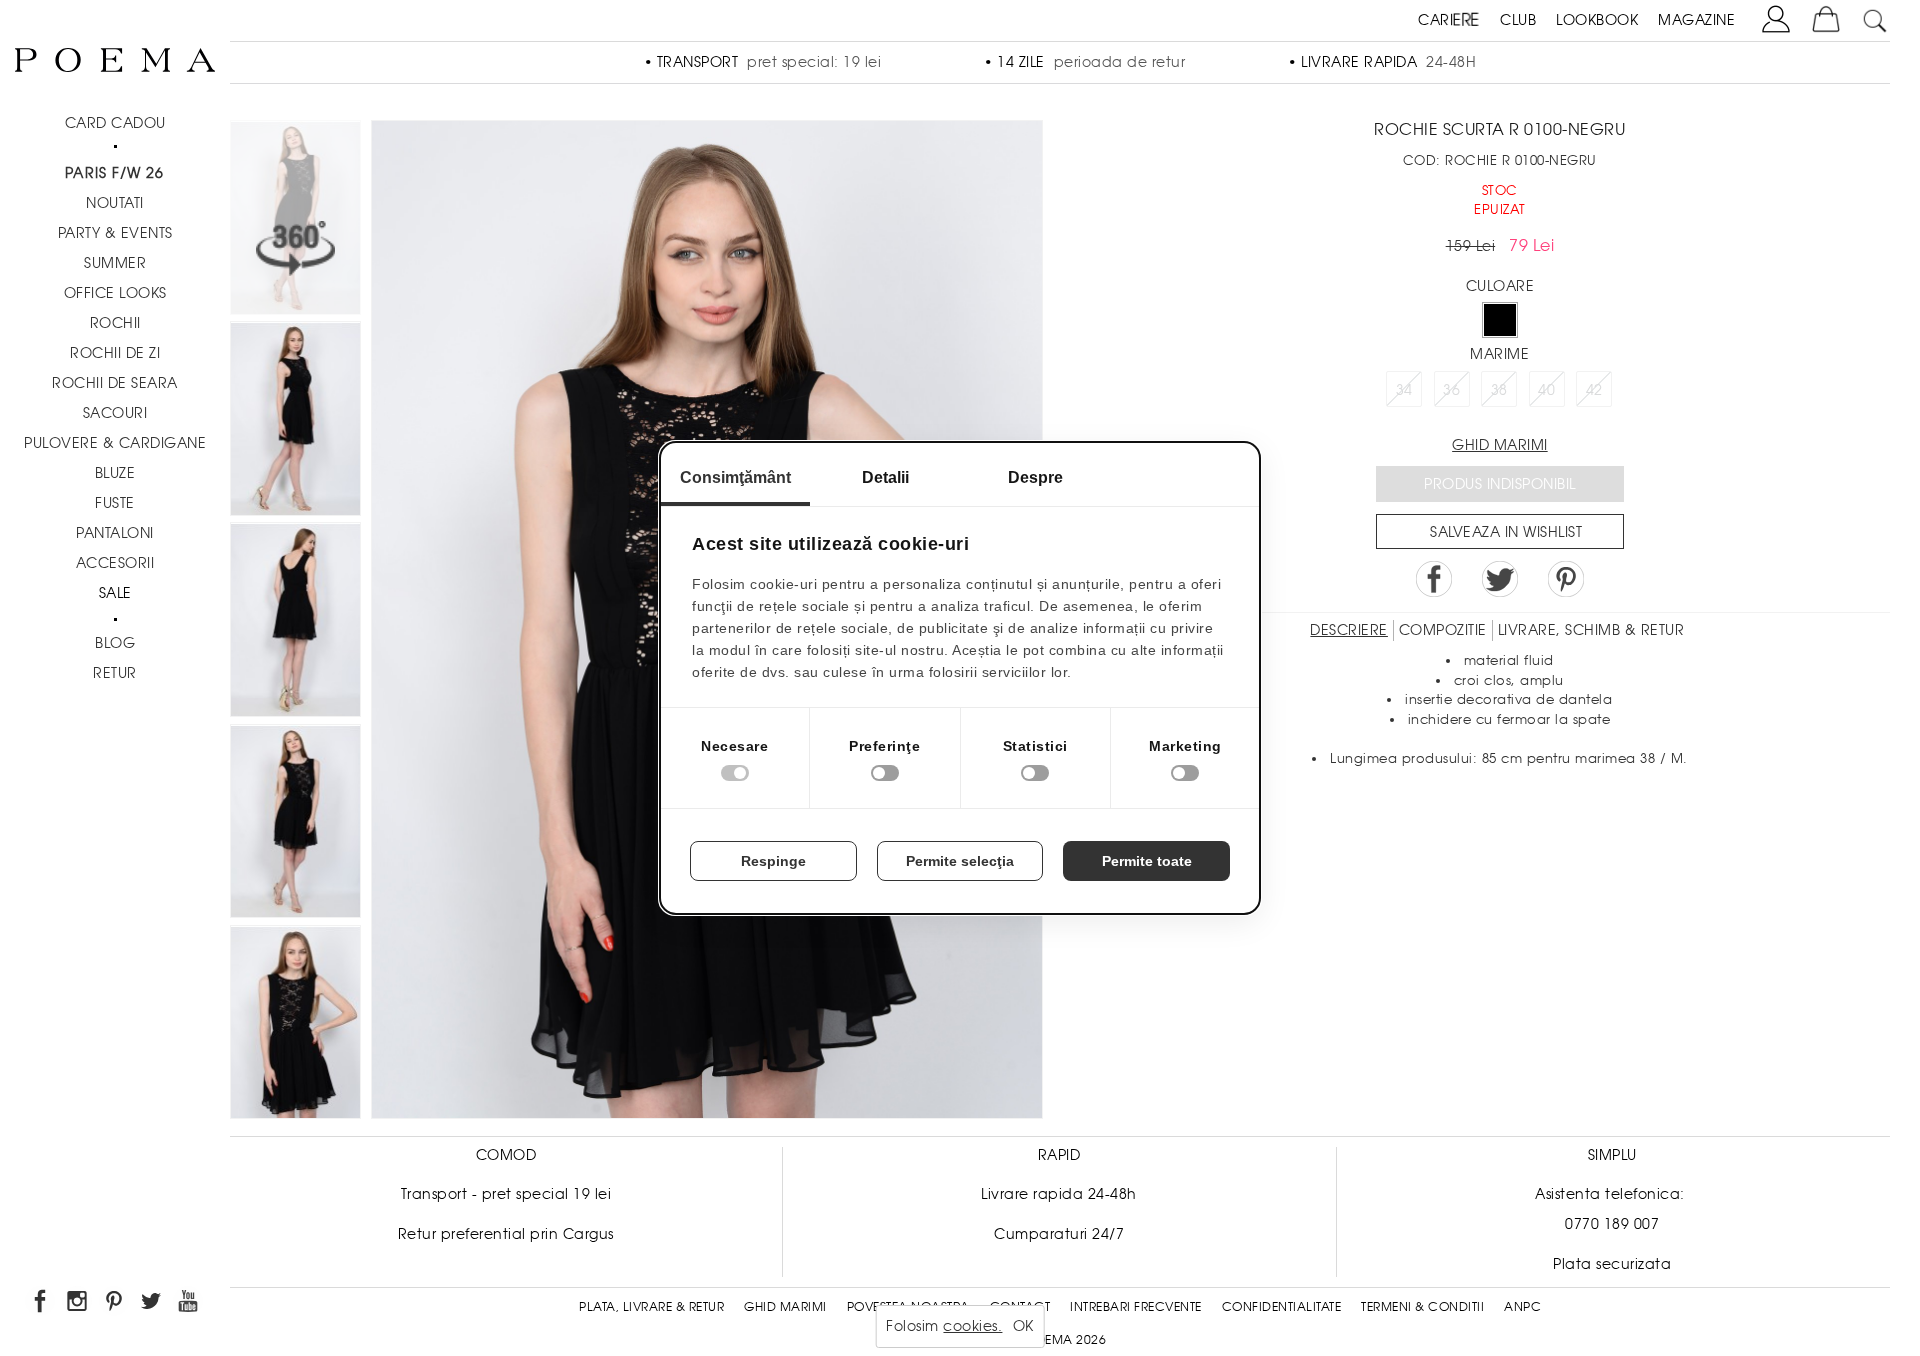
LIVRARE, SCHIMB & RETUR (1591, 630)
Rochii (115, 323)
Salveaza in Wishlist (1506, 532)
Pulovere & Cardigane (115, 443)
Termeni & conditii (1422, 1307)
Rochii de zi (115, 353)
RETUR (115, 673)
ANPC (1522, 1307)
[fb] (41, 1304)
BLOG (115, 643)
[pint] (115, 1304)
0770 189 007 (1612, 1224)
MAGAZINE (1696, 20)
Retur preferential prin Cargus (506, 1234)
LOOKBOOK (1597, 20)
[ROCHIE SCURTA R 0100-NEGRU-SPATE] (295, 622)
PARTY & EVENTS (115, 233)
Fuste (115, 503)
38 (1499, 390)
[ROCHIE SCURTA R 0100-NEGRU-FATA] (295, 1025)
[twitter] (152, 1304)
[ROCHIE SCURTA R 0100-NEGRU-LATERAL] (295, 421)
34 (1404, 390)
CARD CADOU (115, 123)
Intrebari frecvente (1136, 1307)
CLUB (1518, 20)
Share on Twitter (1500, 579)
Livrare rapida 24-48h (1059, 1194)
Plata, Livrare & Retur (651, 1307)
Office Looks (115, 293)
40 (1546, 390)
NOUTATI (115, 203)
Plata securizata (1612, 1264)
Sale (115, 593)
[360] (295, 220)
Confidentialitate (1282, 1307)
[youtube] (189, 1304)
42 (1594, 390)
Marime (1499, 354)
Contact (1020, 1307)
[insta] (78, 1304)
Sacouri (115, 413)
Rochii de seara (115, 383)
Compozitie (1443, 630)
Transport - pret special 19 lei (506, 1194)
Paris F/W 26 (114, 173)
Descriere (1349, 630)
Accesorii (115, 563)
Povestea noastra (908, 1307)
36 (1451, 390)
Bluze (115, 473)
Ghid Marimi (785, 1307)
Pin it (1566, 579)
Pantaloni (115, 533)
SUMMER (115, 263)
